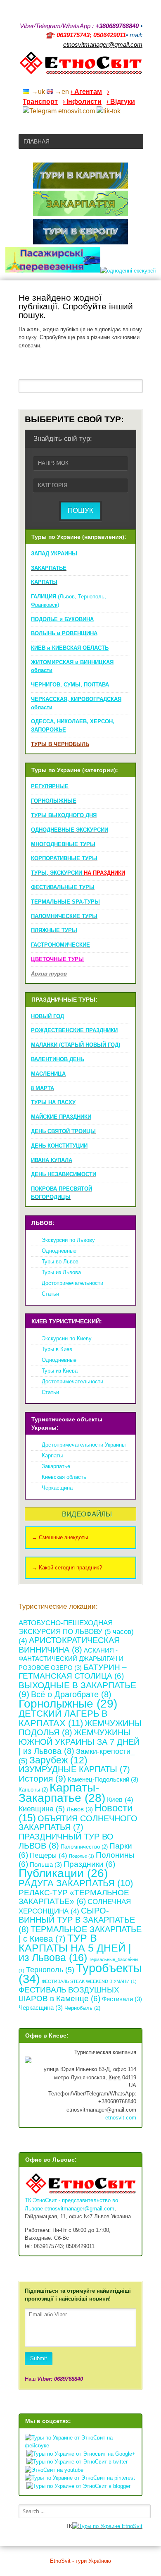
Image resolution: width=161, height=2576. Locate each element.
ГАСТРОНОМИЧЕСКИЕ (60, 945)
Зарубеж (58, 1760)
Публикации (63, 1873)
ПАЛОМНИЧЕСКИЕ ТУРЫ (64, 916)
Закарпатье (56, 1466)
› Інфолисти (82, 102)
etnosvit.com (121, 2118)
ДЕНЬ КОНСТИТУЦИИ (59, 1146)
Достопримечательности (72, 1283)
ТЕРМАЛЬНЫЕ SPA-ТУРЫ (65, 902)
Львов (80, 1809)
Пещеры (49, 1855)
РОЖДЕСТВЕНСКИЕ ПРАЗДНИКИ (74, 1030)
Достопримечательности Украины (84, 1445)
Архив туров (49, 974)
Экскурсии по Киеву (67, 1338)
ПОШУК (80, 511)
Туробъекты (80, 1973)
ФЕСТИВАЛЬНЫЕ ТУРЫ (63, 887)
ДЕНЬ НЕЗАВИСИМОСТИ (64, 1174)
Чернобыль (82, 2008)
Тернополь (50, 1970)
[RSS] (75, 81)
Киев (120, 1800)
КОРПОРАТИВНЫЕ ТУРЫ (64, 858)
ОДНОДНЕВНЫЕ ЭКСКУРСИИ (70, 830)
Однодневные (59, 1251)
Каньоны (33, 1790)
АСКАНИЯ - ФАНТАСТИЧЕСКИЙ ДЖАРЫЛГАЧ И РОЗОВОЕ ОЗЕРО (71, 1659)
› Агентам (86, 92)
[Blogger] (139, 81)
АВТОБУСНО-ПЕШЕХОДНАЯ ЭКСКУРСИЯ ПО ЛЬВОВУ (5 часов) (76, 1632)
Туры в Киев (57, 1349)
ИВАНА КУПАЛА (52, 1160)
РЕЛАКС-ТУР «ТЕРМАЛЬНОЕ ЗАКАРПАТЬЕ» (74, 1897)
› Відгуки (121, 102)
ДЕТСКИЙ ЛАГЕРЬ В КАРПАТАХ (63, 1718)
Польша (46, 1864)
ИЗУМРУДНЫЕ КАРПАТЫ (74, 1769)
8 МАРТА (43, 1088)
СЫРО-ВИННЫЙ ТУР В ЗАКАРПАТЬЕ (77, 1920)
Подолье (82, 1856)
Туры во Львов (60, 1262)
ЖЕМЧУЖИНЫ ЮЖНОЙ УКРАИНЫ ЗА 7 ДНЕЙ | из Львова (79, 1741)
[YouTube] (96, 81)
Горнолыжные (68, 1703)
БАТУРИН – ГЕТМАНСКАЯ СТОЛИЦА (73, 1672)
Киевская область (64, 1477)
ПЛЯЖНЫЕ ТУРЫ (54, 930)
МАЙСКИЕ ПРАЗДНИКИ (61, 1117)
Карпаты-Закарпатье (62, 1793)
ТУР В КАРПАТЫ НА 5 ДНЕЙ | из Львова (75, 1948)
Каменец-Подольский (103, 1779)
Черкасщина (57, 1488)
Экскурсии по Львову (68, 1240)
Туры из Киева (60, 1371)
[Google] (85, 81)
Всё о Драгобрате (71, 1694)
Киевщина (42, 1809)
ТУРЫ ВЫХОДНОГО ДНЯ (64, 815)
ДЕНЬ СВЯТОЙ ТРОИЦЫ (63, 1131)
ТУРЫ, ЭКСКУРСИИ (78, 873)
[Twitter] (128, 81)
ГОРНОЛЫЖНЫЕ (54, 801)
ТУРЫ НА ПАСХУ (53, 1102)
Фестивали (122, 1999)
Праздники (89, 1864)
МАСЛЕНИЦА (48, 1074)
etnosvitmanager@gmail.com (79, 2209)
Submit (39, 2358)
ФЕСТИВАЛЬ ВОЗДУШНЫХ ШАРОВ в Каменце (69, 1994)
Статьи (50, 1294)
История (42, 1778)
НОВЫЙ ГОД (47, 1016)
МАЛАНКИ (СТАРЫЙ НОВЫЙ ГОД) (76, 1045)
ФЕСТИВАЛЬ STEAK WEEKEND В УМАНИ (89, 1981)
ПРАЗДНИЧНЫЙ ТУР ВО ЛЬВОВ (66, 1841)
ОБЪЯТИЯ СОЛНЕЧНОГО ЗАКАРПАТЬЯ (78, 1823)
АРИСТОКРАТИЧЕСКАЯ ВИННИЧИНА (69, 1645)
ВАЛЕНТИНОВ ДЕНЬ (58, 1059)
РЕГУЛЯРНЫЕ (50, 786)
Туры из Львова (61, 1272)
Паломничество (84, 1847)
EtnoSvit (131, 2526)
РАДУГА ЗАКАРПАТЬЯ (76, 1883)
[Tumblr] (118, 81)
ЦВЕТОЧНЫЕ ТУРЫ (57, 959)
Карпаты (52, 1455)
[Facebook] (107, 81)
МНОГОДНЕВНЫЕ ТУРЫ (63, 844)
